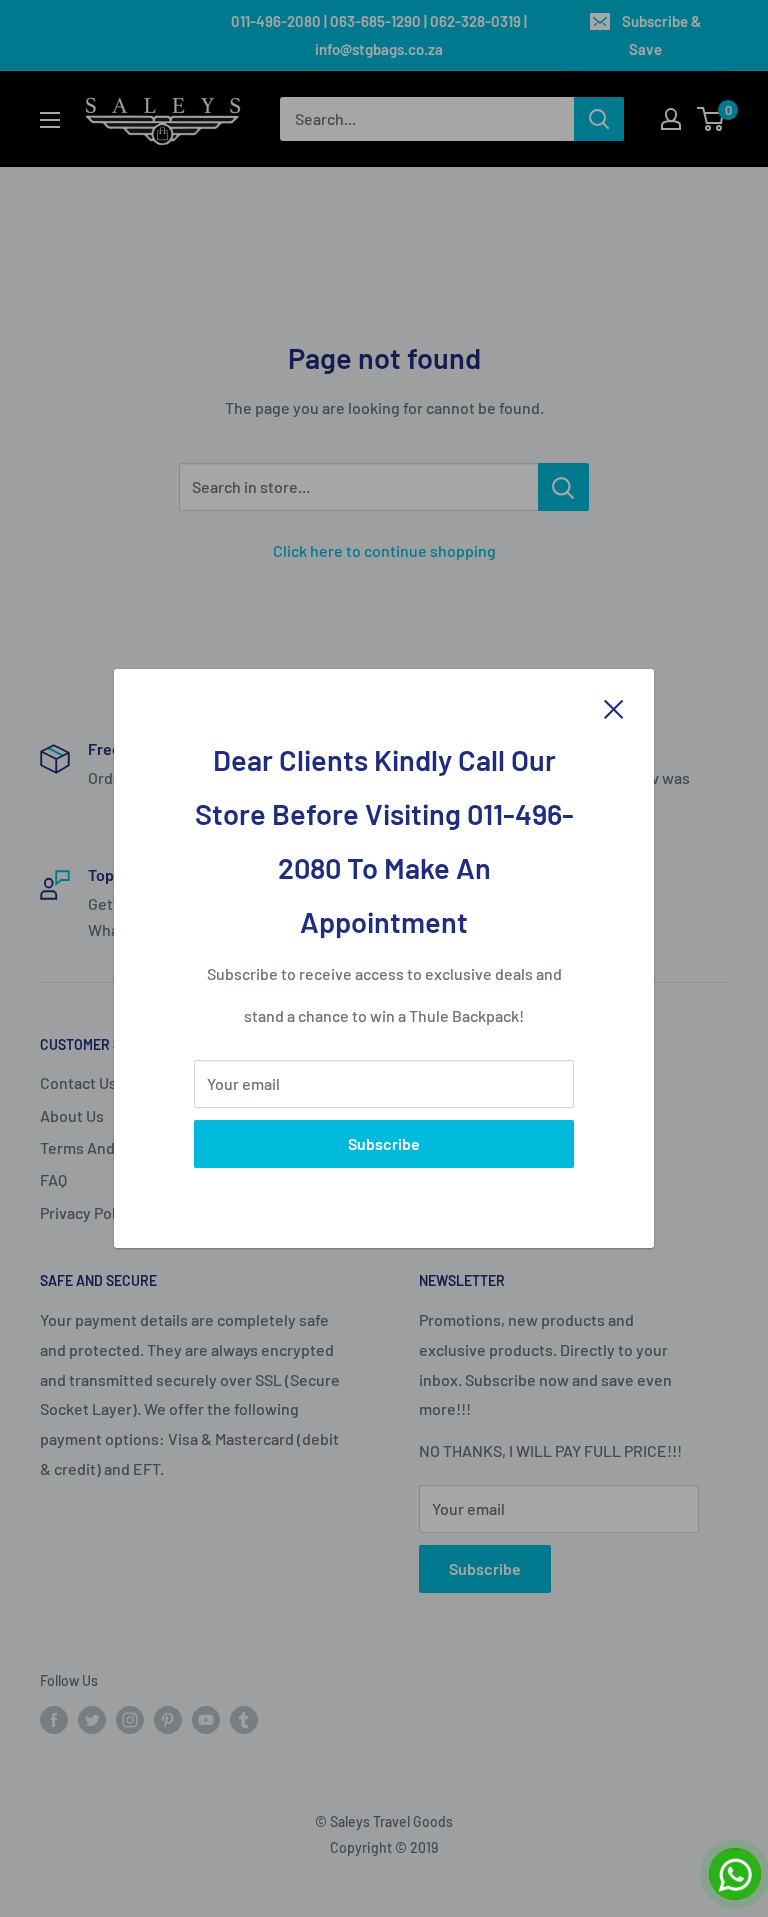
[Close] (614, 708)
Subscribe (384, 1143)
